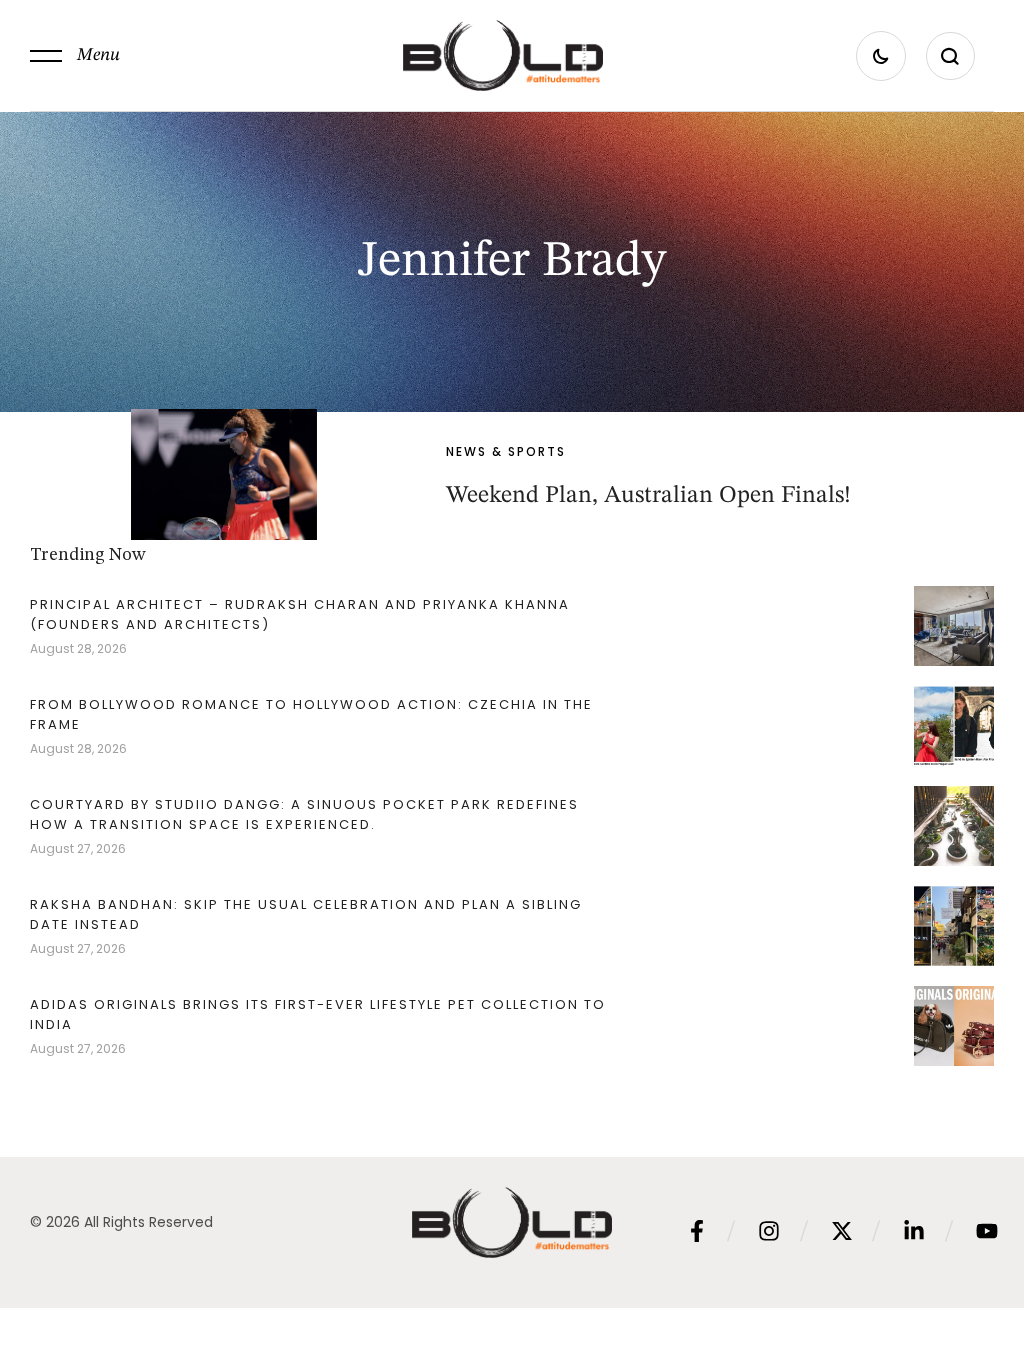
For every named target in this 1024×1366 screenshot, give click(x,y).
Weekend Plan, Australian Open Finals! (648, 496)
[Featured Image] (224, 474)
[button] (75, 56)
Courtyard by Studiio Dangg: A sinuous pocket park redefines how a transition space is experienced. (304, 814)
